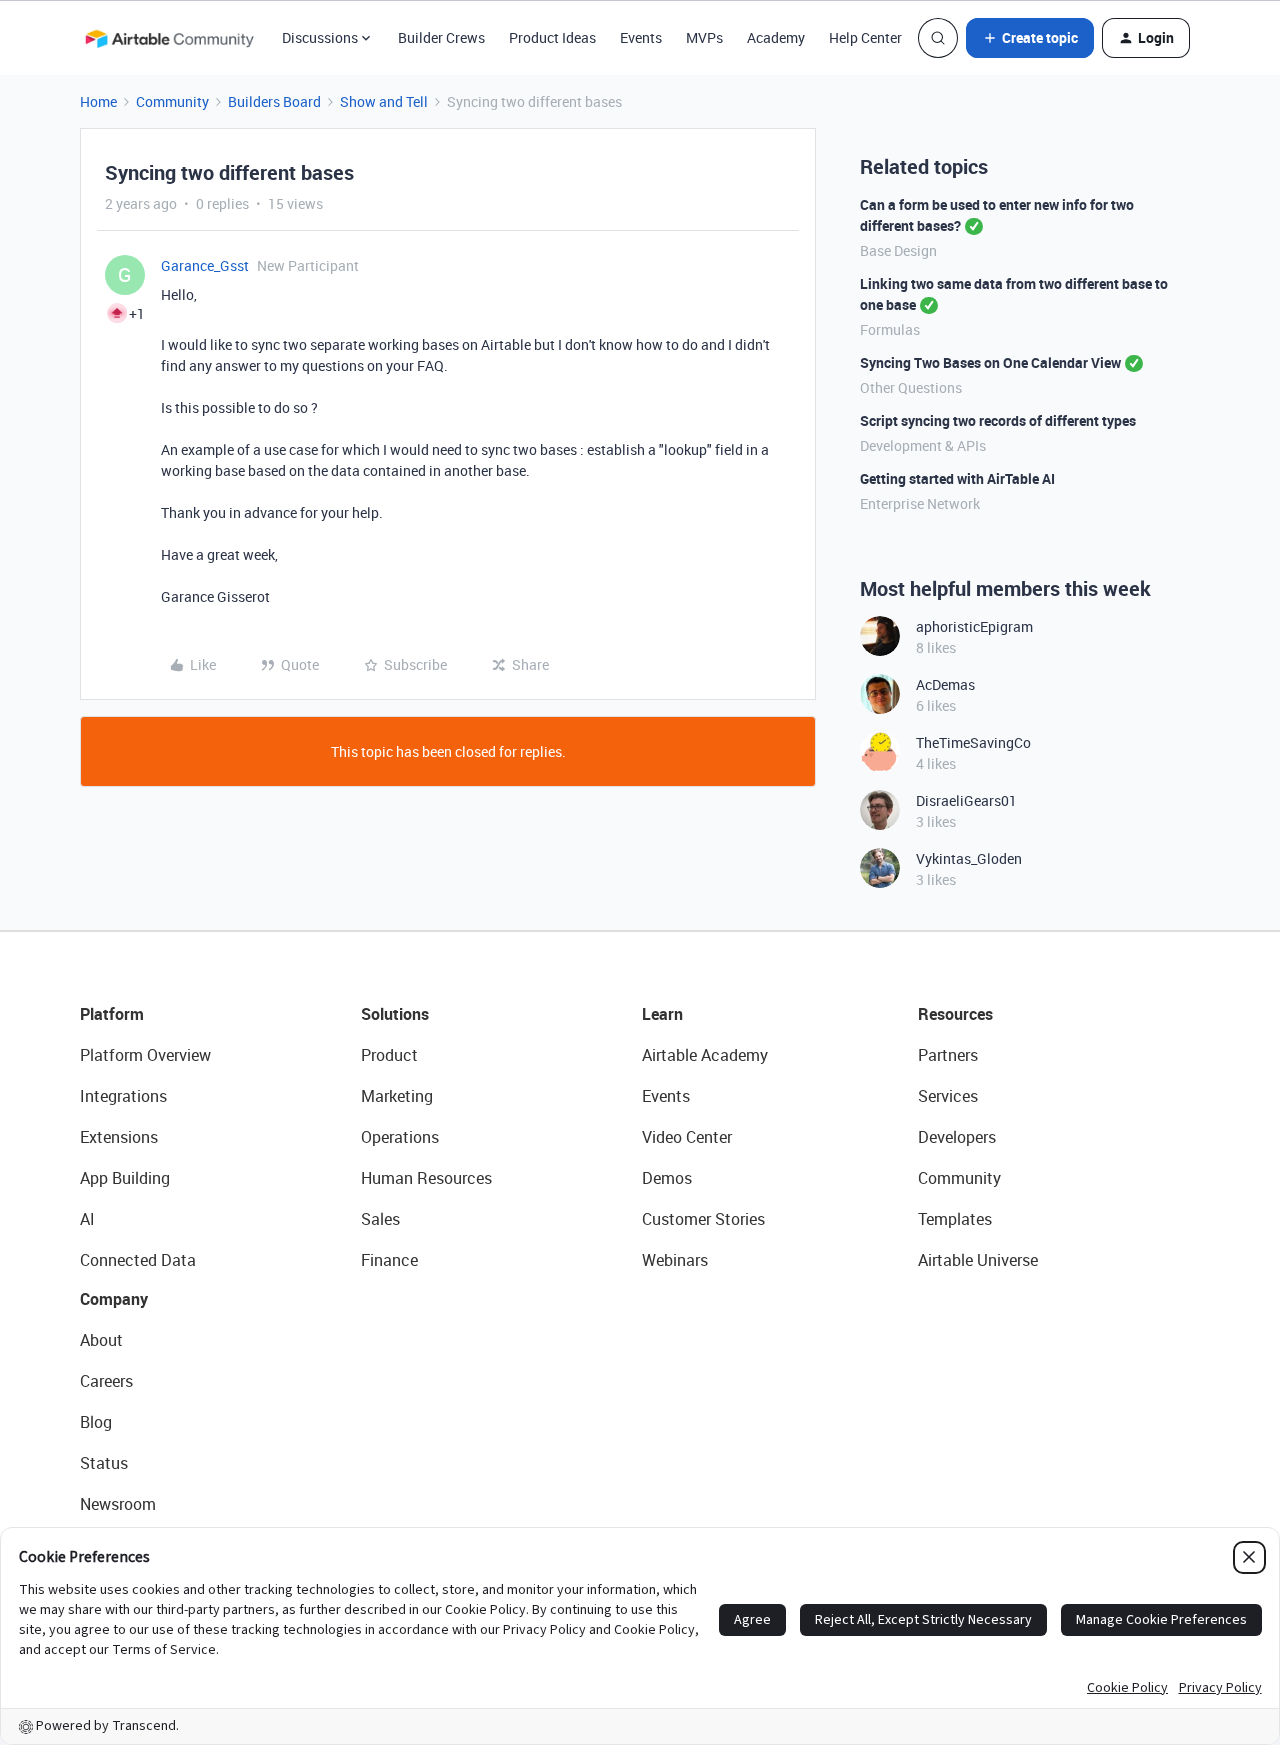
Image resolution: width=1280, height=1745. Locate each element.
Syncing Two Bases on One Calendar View (990, 362)
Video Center (687, 1137)
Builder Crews (441, 37)
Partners (948, 1055)
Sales (380, 1219)
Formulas (890, 329)
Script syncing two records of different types (998, 420)
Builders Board (274, 101)
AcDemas (945, 684)
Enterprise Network (920, 503)
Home (98, 101)
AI (87, 1219)
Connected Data (138, 1260)
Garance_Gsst (205, 265)
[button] (1030, 38)
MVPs (704, 37)
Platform (112, 1014)
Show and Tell (384, 101)
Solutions (395, 1014)
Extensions (119, 1137)
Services (948, 1096)
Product (389, 1055)
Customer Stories (703, 1219)
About (101, 1340)
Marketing (397, 1096)
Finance (389, 1260)
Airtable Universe (978, 1260)
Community (172, 101)
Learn (662, 1014)
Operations (400, 1137)
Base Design (898, 250)
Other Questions (911, 387)
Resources (955, 1014)
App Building (125, 1178)
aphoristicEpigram (974, 626)
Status (104, 1463)
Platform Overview (145, 1055)
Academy (776, 37)
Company (114, 1299)
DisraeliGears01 (966, 800)
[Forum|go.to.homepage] (169, 38)
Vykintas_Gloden (969, 858)
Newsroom (118, 1504)
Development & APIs (923, 445)
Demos (667, 1178)
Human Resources (426, 1178)
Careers (106, 1381)
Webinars (675, 1260)
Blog (96, 1422)
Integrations (123, 1096)
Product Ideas (552, 37)
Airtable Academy (705, 1055)
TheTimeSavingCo (973, 742)
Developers (957, 1137)
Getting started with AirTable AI (957, 478)
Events (641, 37)
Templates (955, 1219)
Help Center (865, 37)
